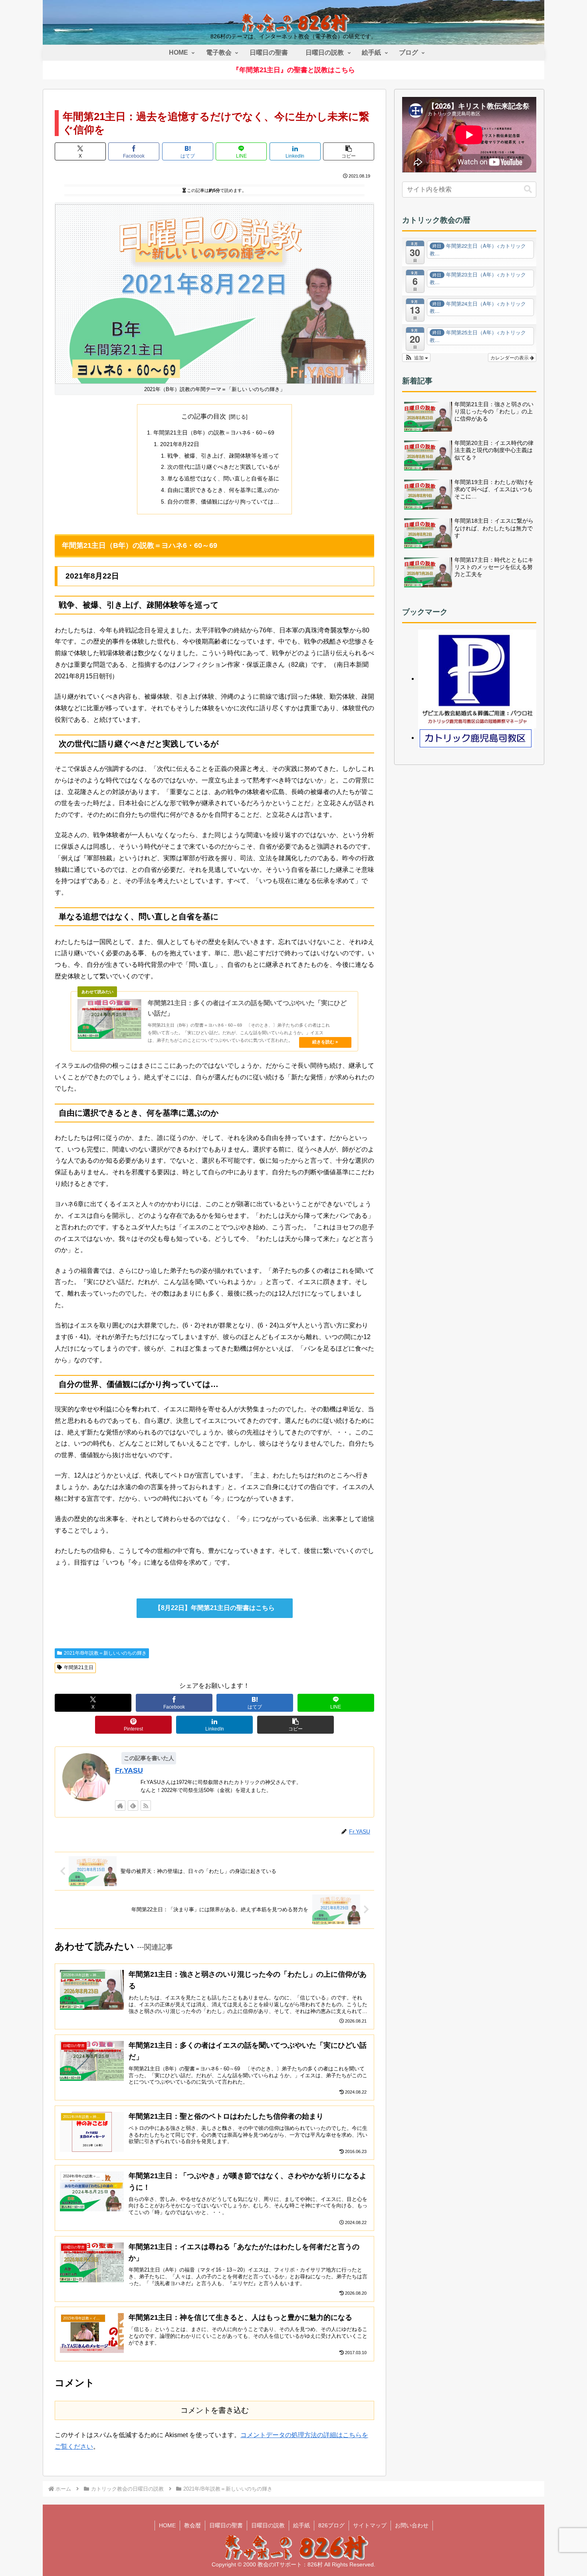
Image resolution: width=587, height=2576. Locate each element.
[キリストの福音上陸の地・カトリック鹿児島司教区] (476, 738)
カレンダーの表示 (510, 357)
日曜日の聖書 (226, 2525)
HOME (167, 2525)
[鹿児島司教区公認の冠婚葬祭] (477, 679)
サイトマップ (370, 2525)
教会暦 (192, 2525)
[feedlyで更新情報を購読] (133, 1806)
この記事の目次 (204, 416)
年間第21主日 (79, 1667)
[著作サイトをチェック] (120, 1806)
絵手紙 (301, 2525)
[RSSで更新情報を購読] (146, 1806)
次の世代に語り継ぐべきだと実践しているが (223, 467)
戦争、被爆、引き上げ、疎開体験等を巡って (223, 456)
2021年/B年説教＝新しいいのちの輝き (105, 1653)
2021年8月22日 (180, 444)
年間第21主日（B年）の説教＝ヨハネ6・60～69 (214, 433)
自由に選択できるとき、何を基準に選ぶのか (223, 490)
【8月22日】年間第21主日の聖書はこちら (215, 1608)
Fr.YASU (129, 1770)
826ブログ (331, 2525)
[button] (349, 151)
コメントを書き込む (215, 2410)
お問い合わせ (412, 2525)
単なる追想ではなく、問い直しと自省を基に (223, 478)
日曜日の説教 (268, 2525)
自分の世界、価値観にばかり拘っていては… (223, 502)
